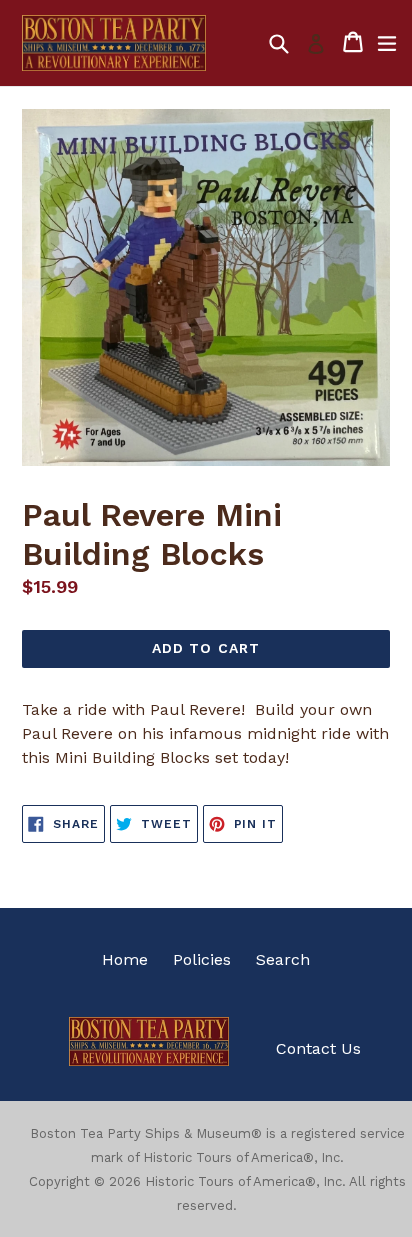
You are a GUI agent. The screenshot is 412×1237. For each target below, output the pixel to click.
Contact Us (318, 1048)
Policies (202, 959)
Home (125, 959)
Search (283, 959)
